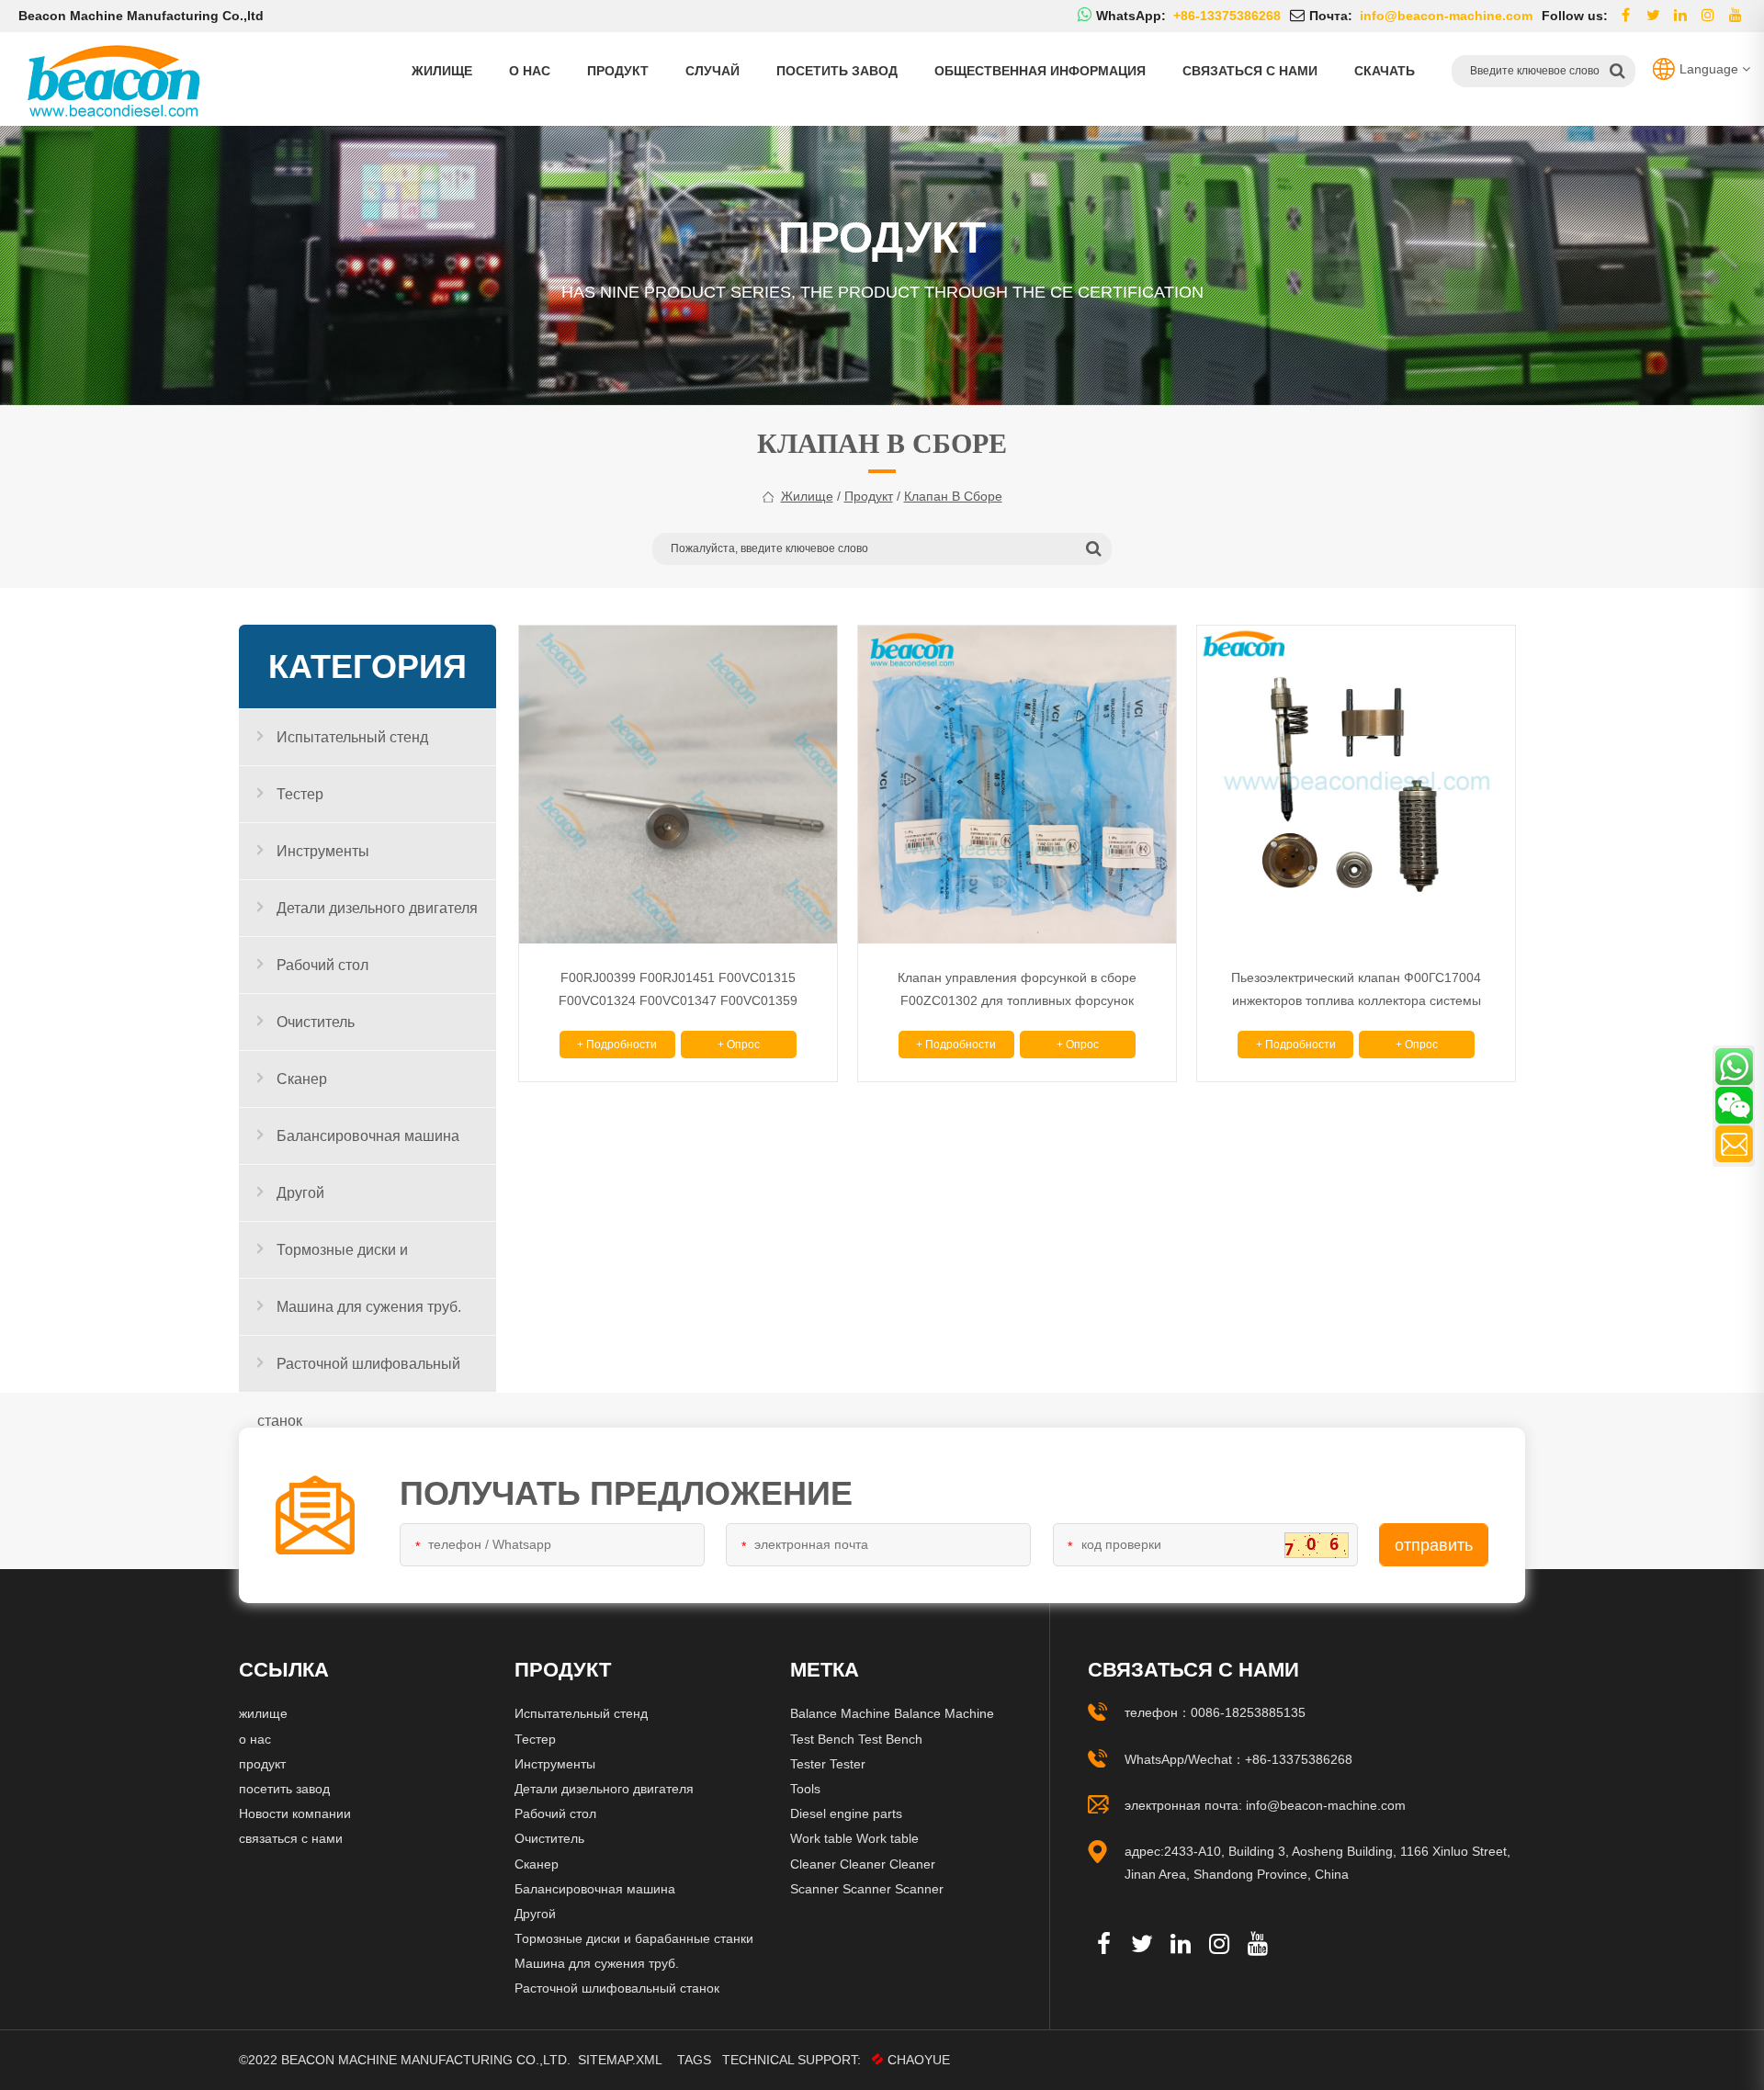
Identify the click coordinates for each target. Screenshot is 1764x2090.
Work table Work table (854, 1838)
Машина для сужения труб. (369, 1307)
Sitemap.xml (620, 2060)
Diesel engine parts (846, 1813)
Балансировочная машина (368, 1136)
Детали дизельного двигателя (377, 908)
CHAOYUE (919, 2060)
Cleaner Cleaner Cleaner (863, 1864)
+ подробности (617, 1045)
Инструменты (323, 851)
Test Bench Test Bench (856, 1739)
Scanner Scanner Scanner (867, 1889)
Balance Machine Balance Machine (892, 1713)
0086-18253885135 (1248, 1712)
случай (712, 71)
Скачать (1385, 71)
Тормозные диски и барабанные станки (333, 1260)
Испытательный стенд (352, 737)
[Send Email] (1734, 1144)
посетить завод (837, 71)
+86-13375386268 (1299, 1759)
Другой (300, 1193)
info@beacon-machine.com (1326, 1805)
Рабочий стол (322, 965)
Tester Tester (828, 1764)
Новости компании (295, 1813)
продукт (618, 71)
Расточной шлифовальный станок (359, 1374)
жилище (807, 496)
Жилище (442, 71)
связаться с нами (1250, 71)
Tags (694, 2060)
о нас (530, 71)
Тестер (300, 794)
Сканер (302, 1079)
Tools (805, 1789)
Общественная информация (1040, 71)
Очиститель (316, 1022)
